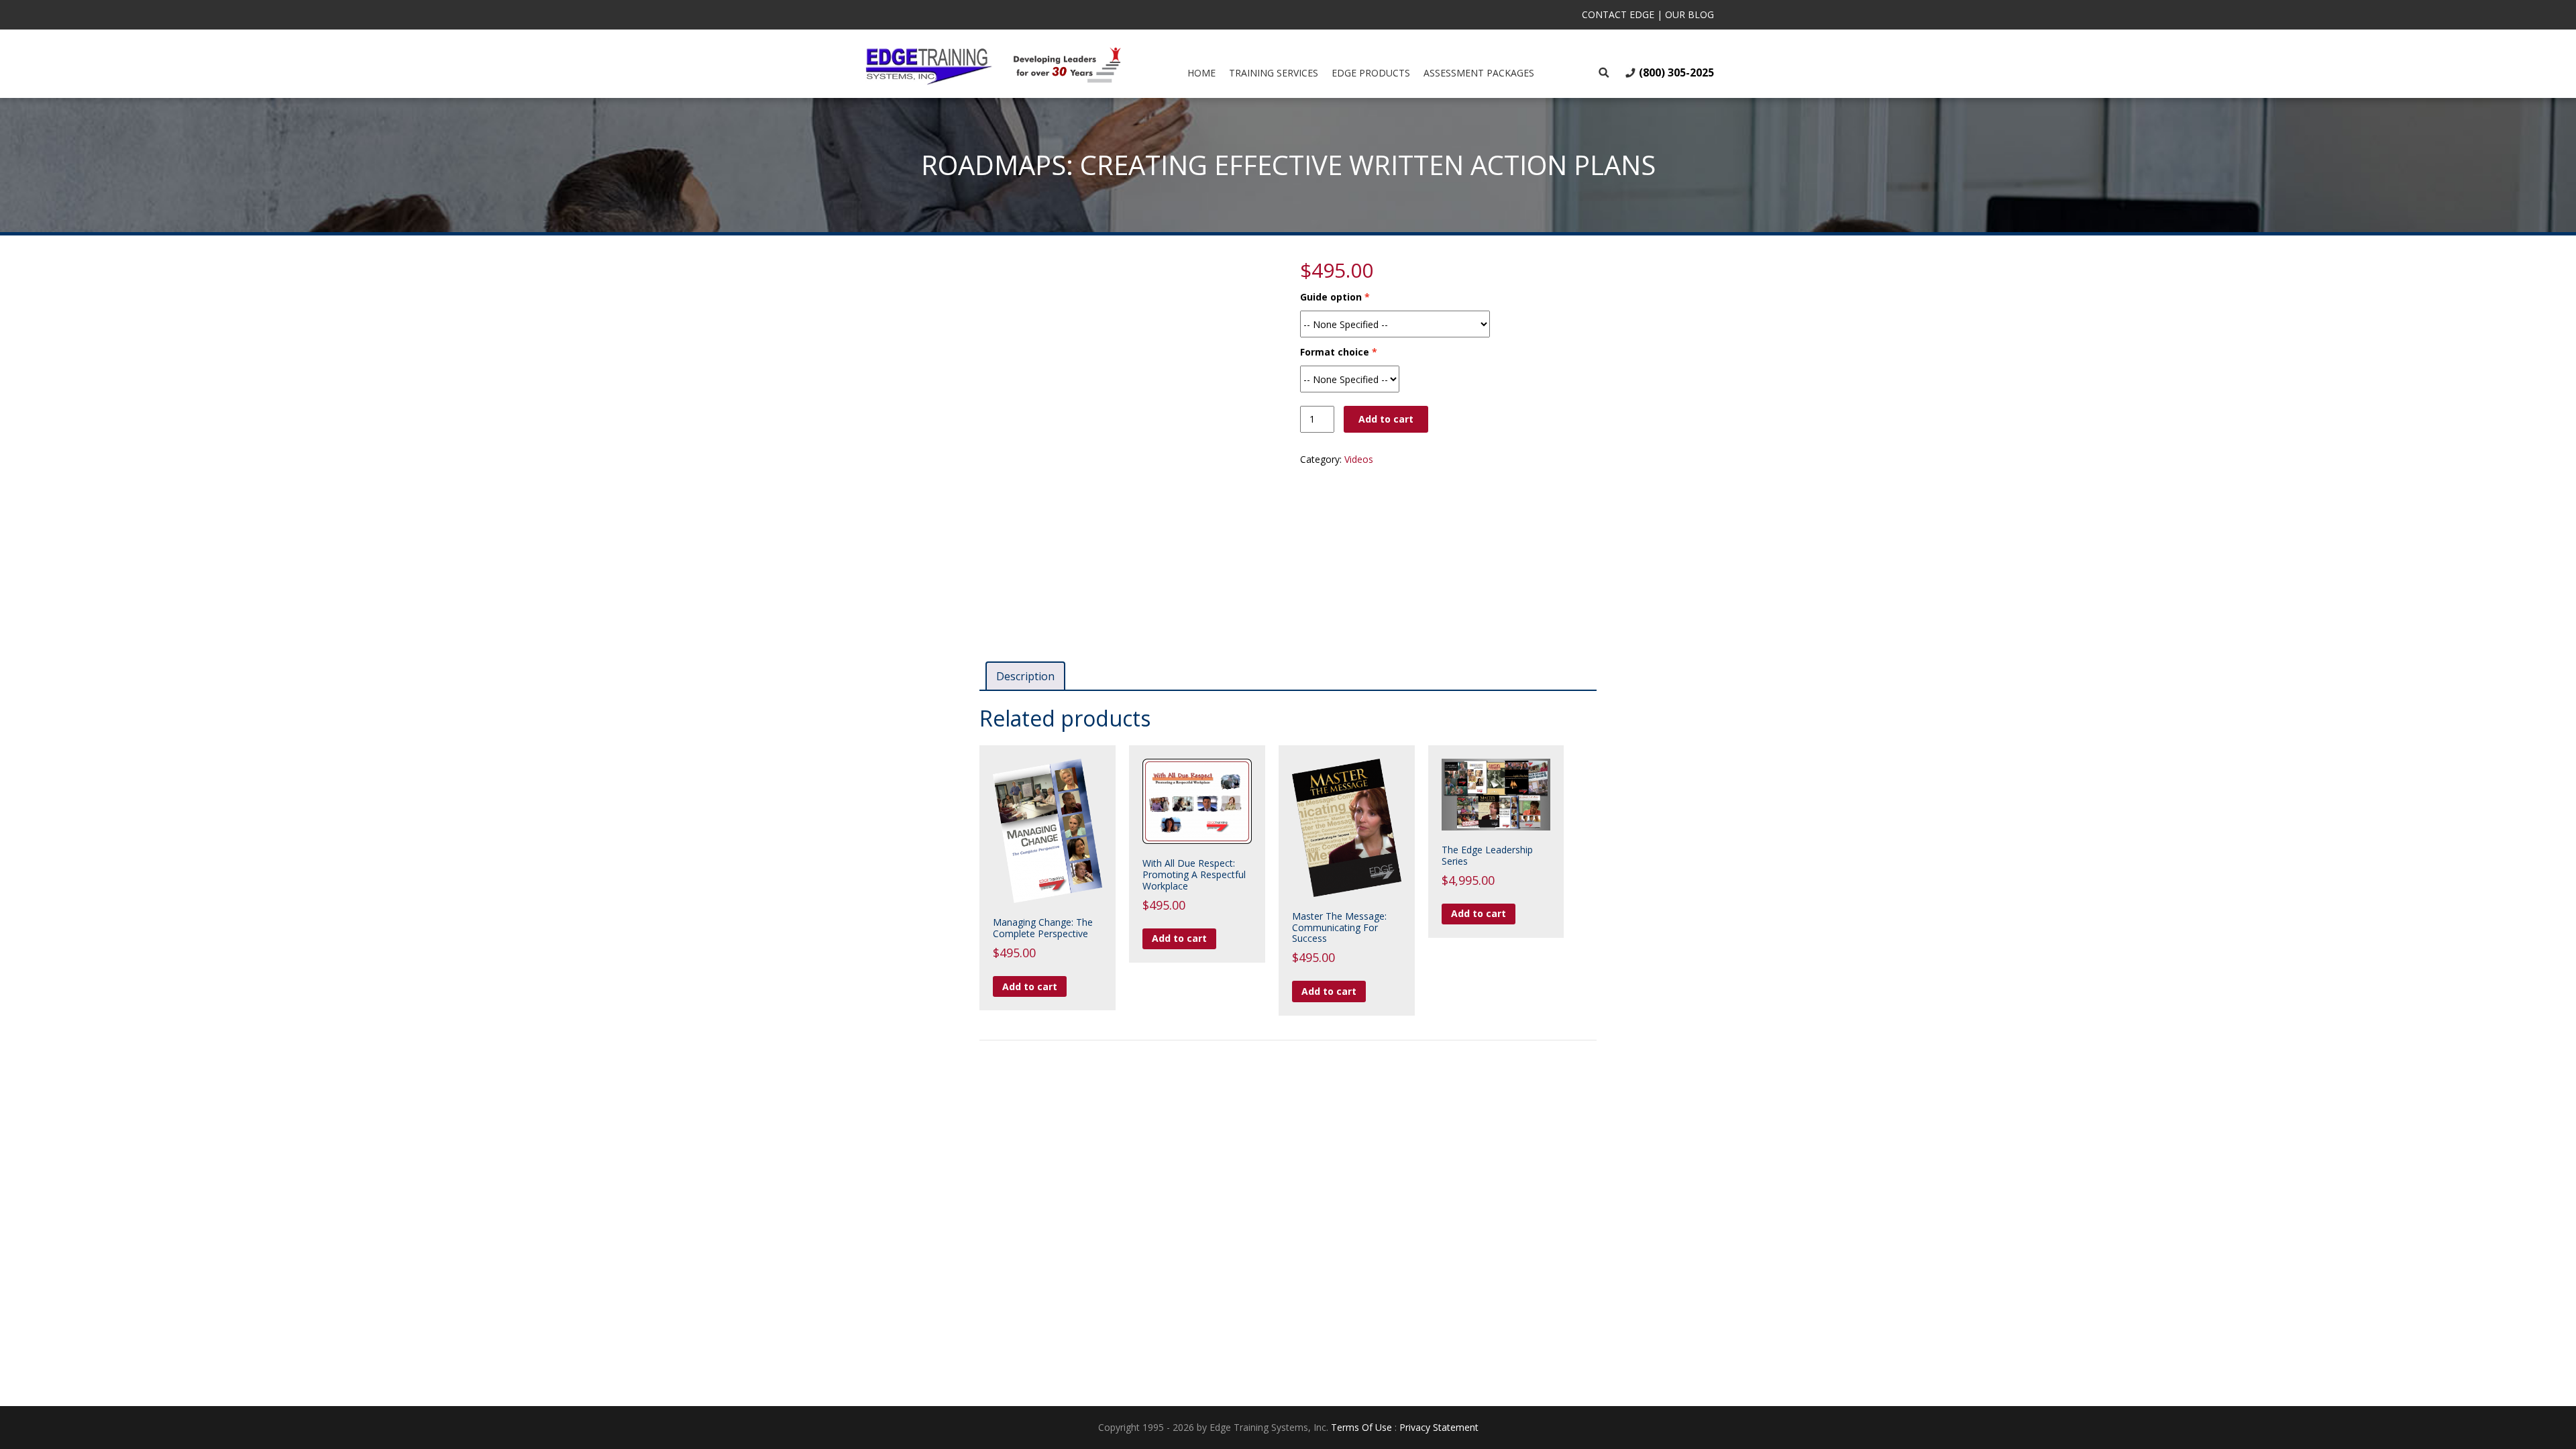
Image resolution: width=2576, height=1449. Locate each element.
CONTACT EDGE (1618, 14)
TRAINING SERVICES (1274, 73)
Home (1201, 73)
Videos (1359, 459)
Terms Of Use (1361, 1427)
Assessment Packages (1479, 73)
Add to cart (1386, 419)
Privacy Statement (1439, 1427)
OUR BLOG (1689, 14)
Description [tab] (1025, 676)
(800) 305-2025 (1676, 72)
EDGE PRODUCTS (1371, 73)
